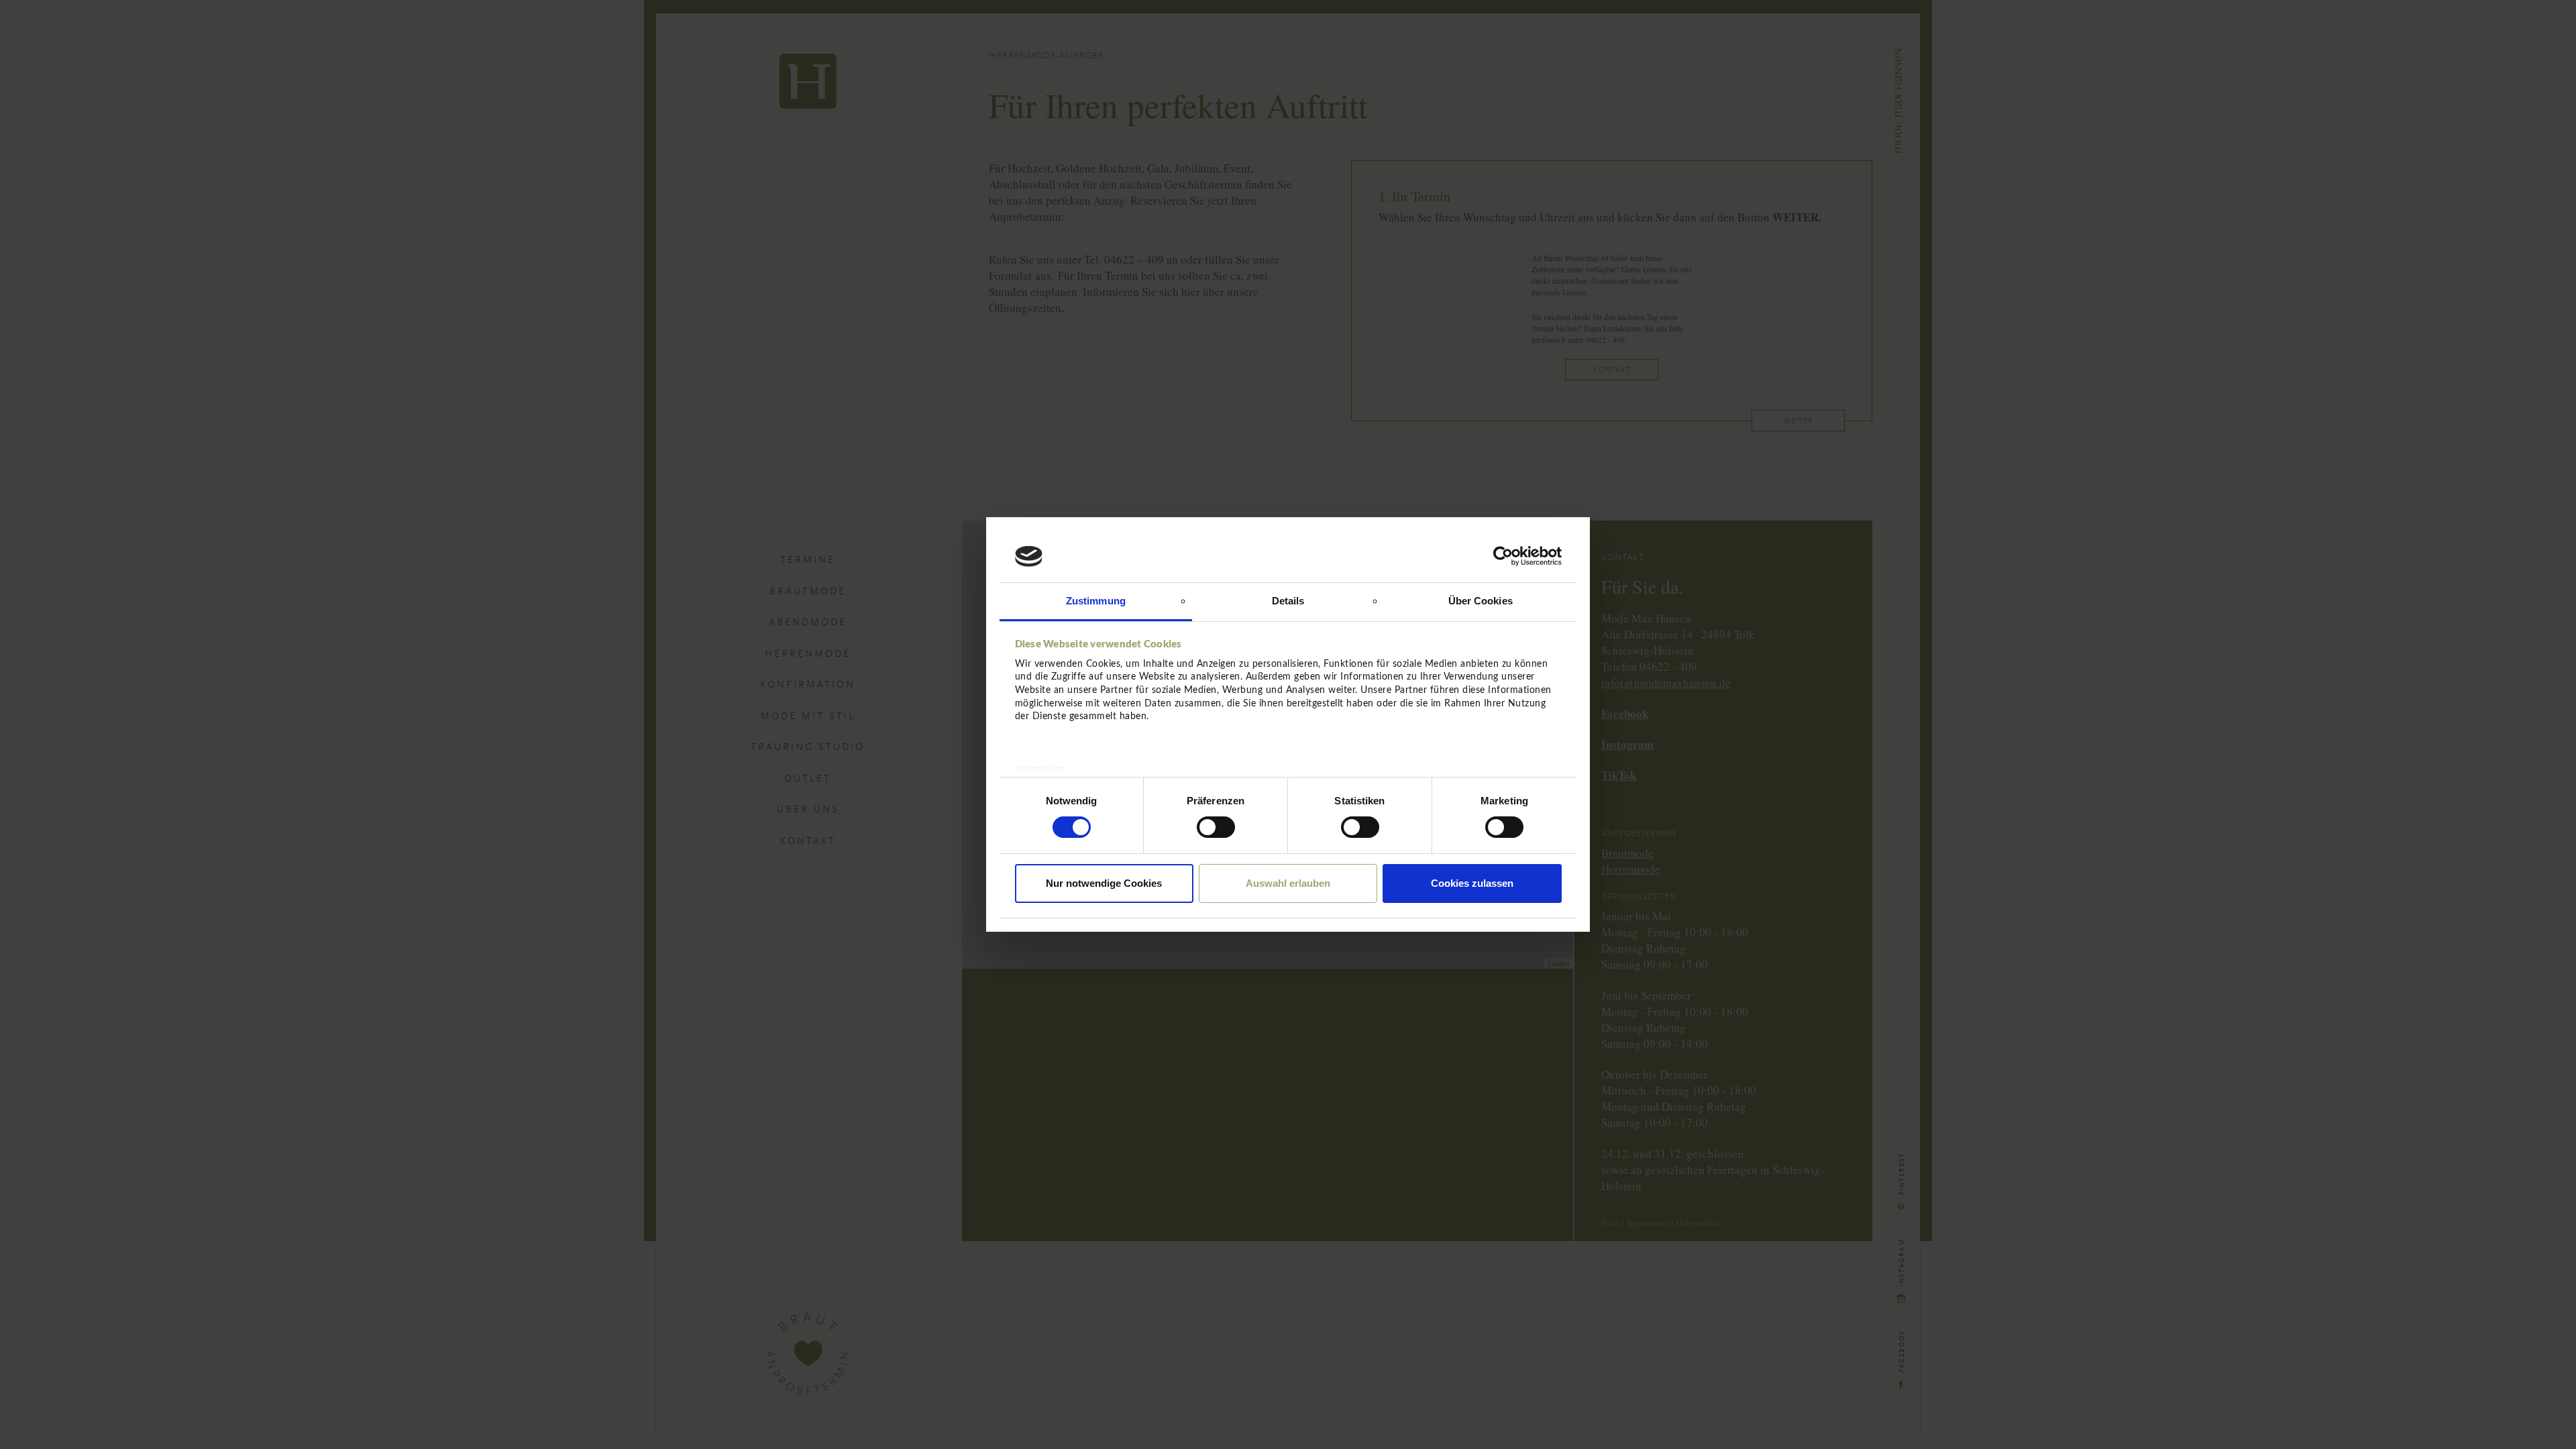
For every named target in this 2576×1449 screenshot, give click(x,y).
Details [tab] (1288, 601)
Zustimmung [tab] (1096, 601)
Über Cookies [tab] (1481, 601)
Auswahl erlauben (1288, 883)
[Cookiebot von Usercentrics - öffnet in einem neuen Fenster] (1503, 556)
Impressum (1039, 769)
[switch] (1216, 827)
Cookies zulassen (1472, 883)
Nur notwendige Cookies (1104, 883)
